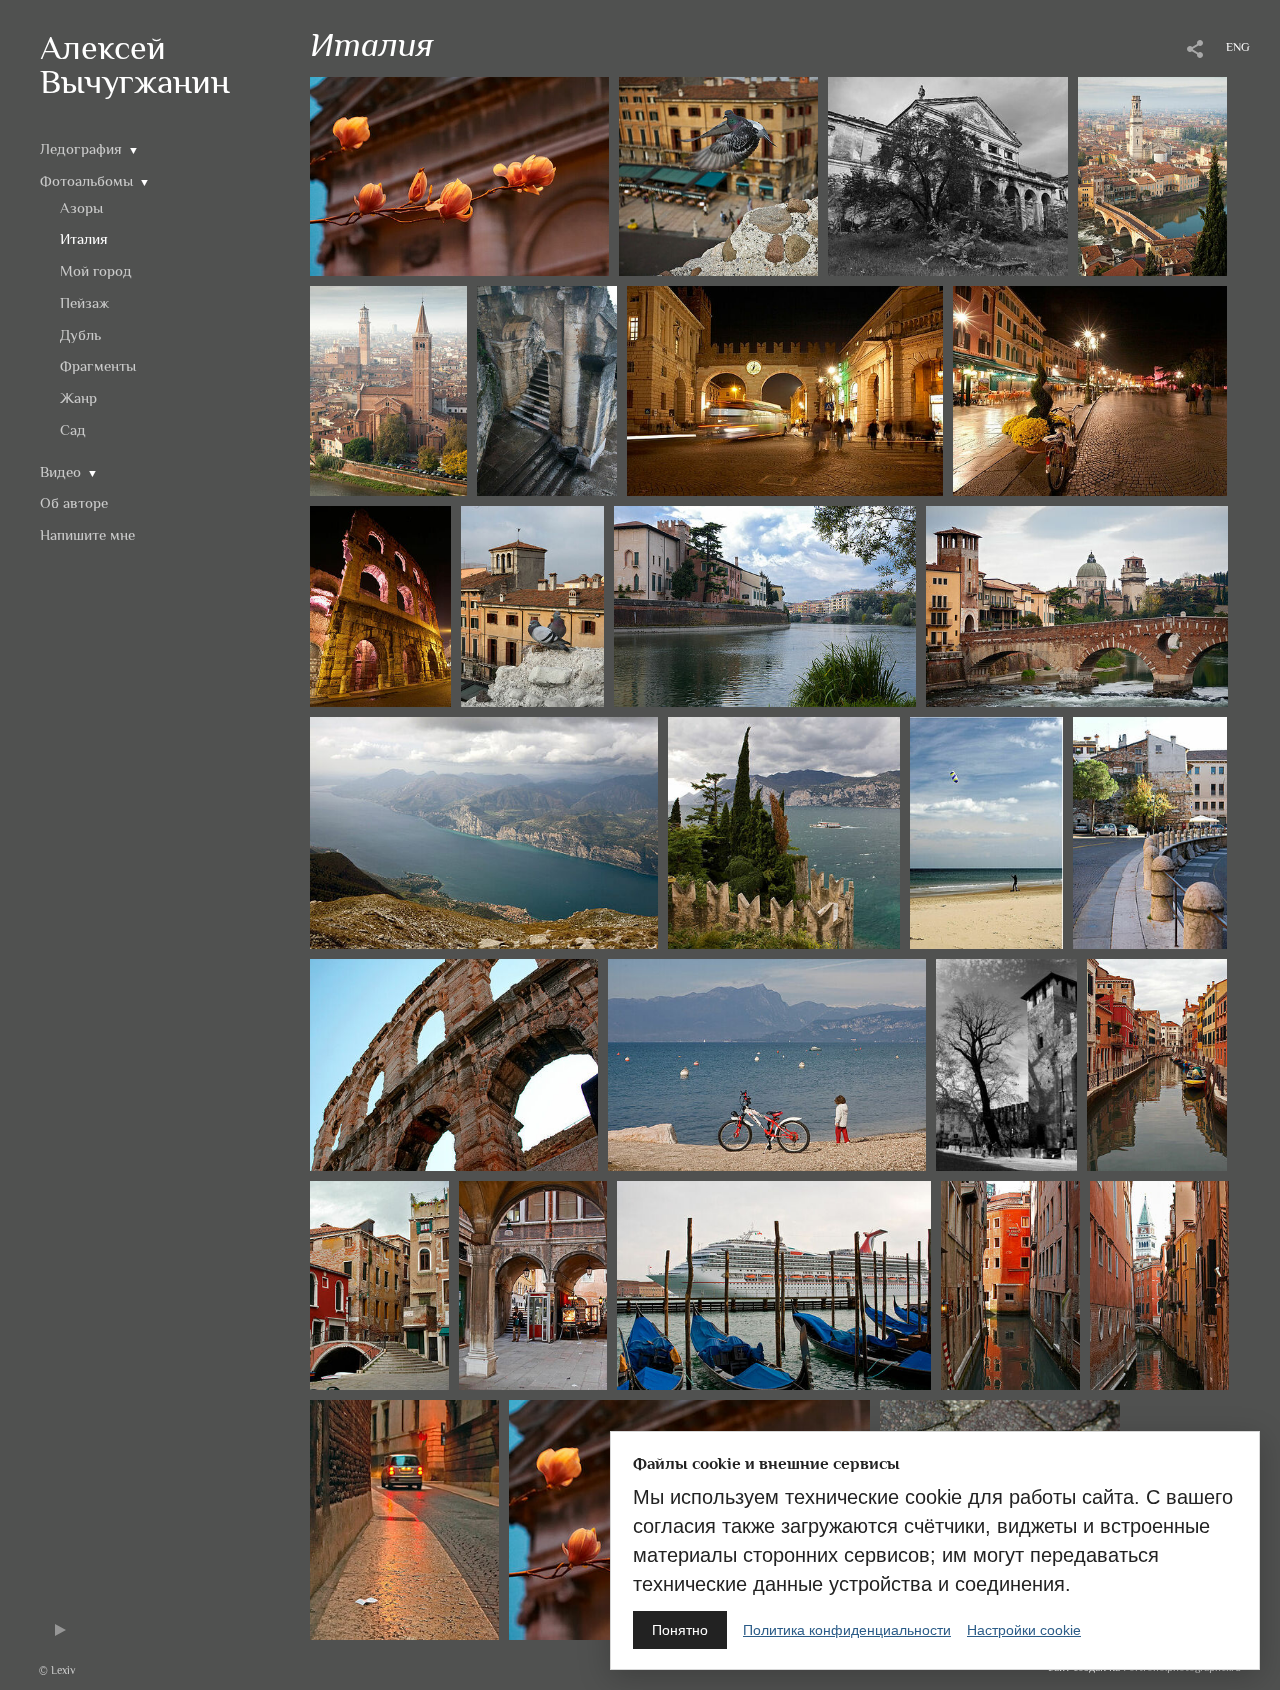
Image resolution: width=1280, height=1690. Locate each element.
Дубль (80, 334)
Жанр (78, 397)
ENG (1238, 47)
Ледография (81, 148)
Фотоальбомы (86, 180)
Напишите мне (87, 534)
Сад (73, 429)
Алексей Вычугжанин (135, 64)
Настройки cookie (1024, 1630)
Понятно (680, 1630)
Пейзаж (84, 302)
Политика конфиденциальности (847, 1630)
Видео (60, 471)
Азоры (81, 207)
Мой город (96, 270)
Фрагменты (98, 365)
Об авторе (74, 502)
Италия (84, 238)
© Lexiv (57, 1670)
